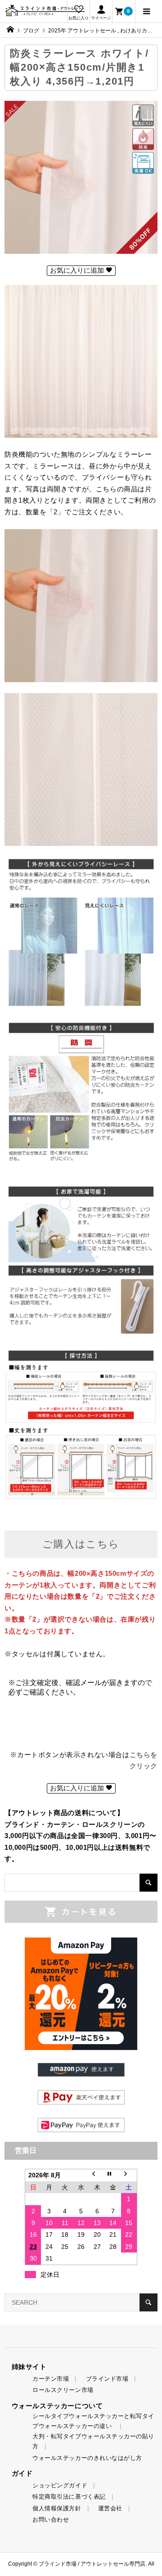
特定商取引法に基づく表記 (69, 2497)
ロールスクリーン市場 (63, 2390)
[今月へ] (113, 2175)
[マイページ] (101, 11)
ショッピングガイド (60, 2485)
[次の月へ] (129, 2175)
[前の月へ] (97, 2175)
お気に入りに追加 (78, 270)
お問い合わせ (51, 2520)
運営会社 (110, 2508)
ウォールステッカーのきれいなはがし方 (87, 2458)
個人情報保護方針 (57, 2508)
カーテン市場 (51, 2379)
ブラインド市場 (107, 2379)
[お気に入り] (78, 11)
